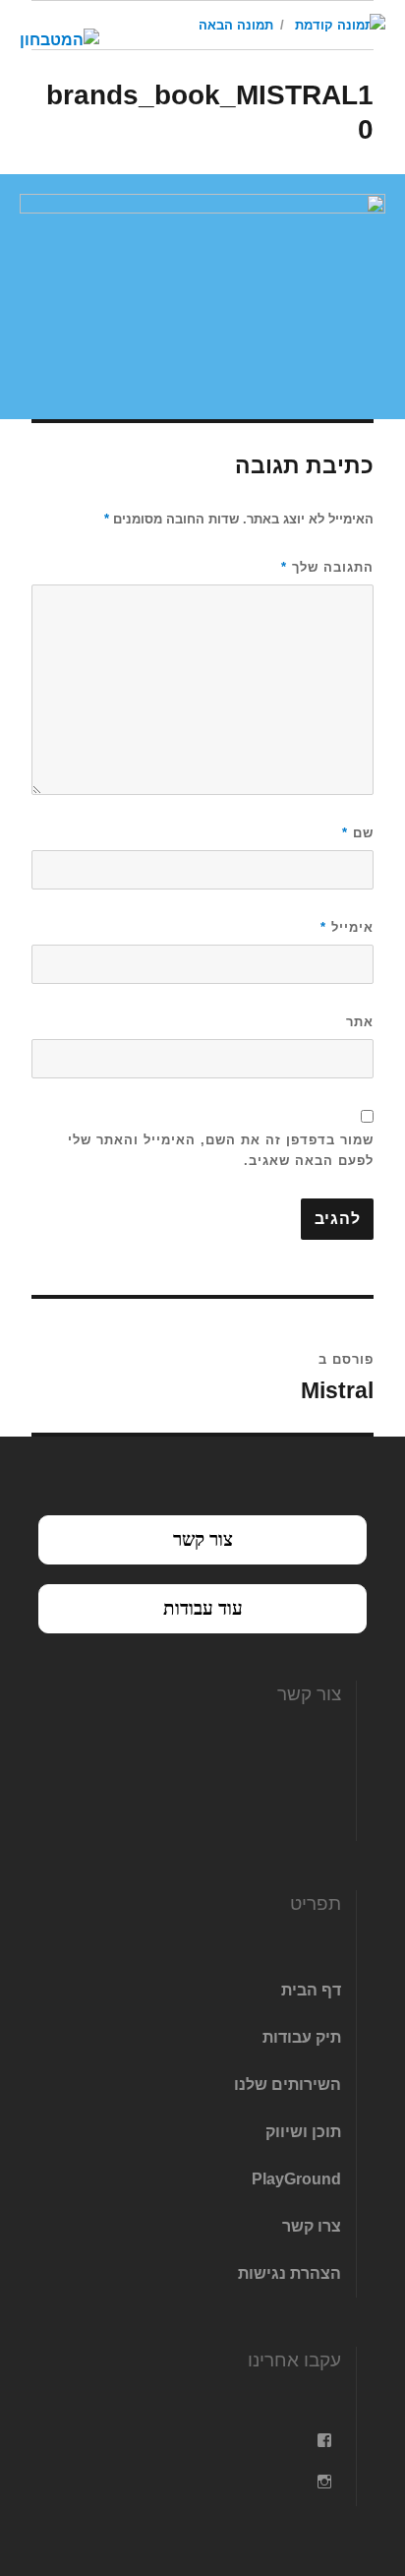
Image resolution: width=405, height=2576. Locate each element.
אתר (360, 1022)
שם (358, 833)
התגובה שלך (327, 567)
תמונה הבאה (236, 25)
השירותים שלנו (288, 2085)
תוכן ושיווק (303, 2132)
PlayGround (296, 2179)
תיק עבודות (302, 2037)
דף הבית (311, 1990)
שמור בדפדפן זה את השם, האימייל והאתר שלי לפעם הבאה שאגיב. (221, 1150)
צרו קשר (312, 2226)
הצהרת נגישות (289, 2273)
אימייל (347, 927)
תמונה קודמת (334, 25)
